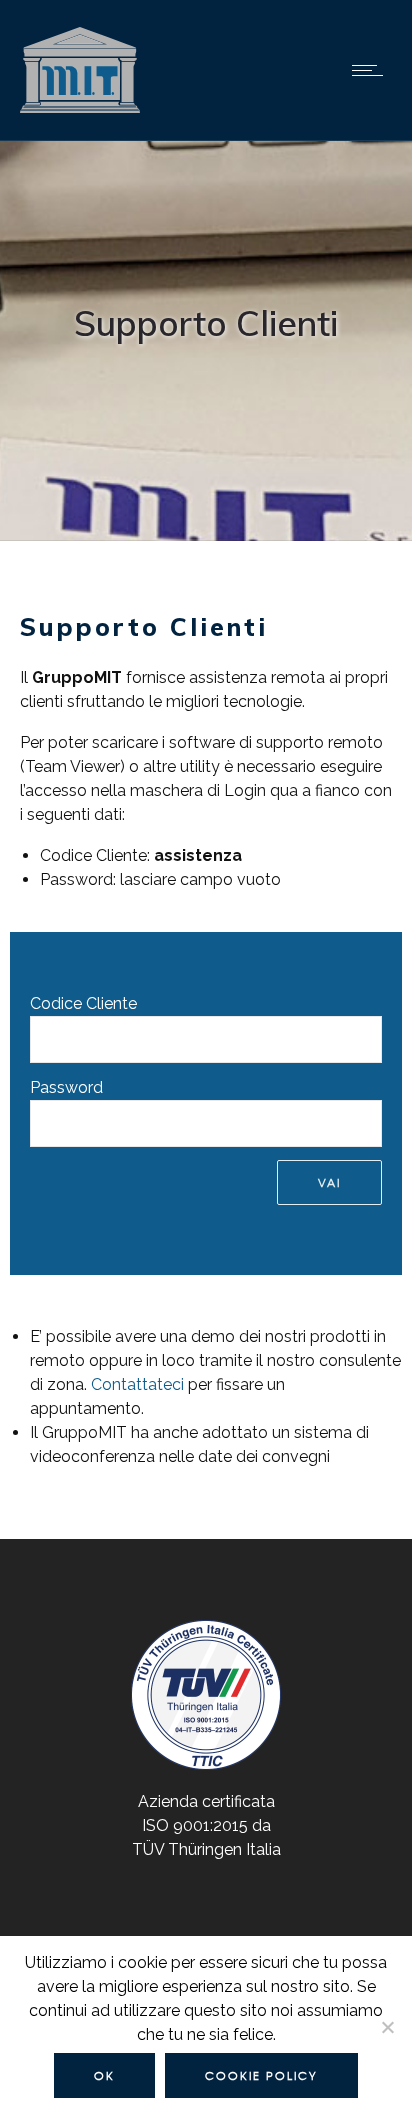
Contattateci (137, 1384)
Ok (104, 2075)
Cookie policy (261, 2075)
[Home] (80, 114)
